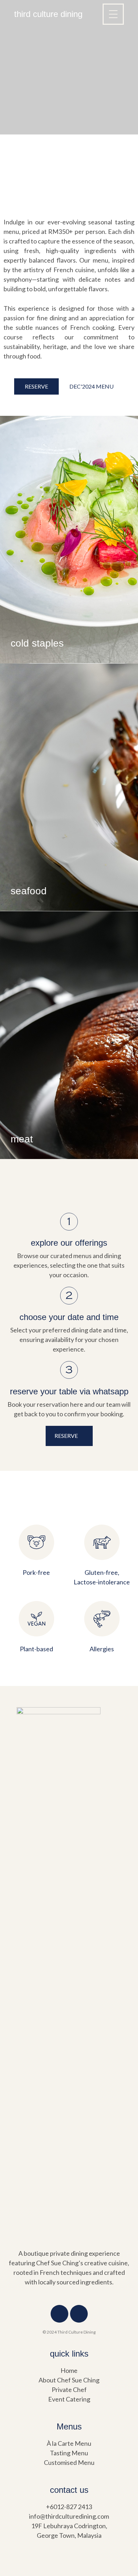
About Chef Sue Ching (69, 2380)
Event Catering (69, 2399)
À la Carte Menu (69, 2443)
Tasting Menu (69, 2453)
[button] (36, 386)
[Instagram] (79, 2314)
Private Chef (69, 2389)
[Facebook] (59, 2314)
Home (69, 2370)
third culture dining (48, 14)
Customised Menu (69, 2462)
